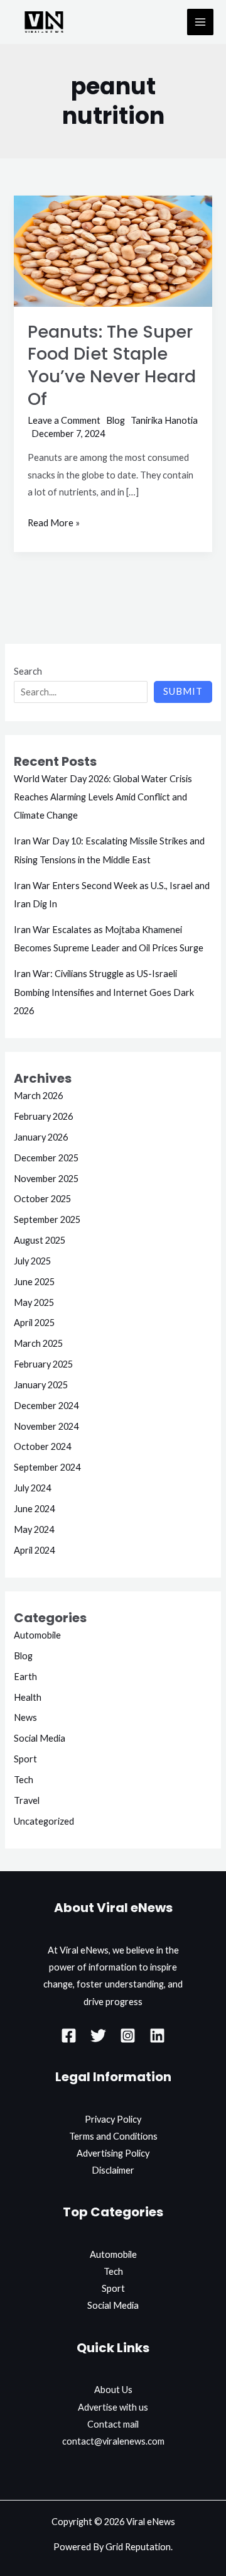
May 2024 (34, 1529)
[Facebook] (69, 2036)
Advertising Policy (113, 2153)
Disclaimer (113, 2170)
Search (28, 671)
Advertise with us (113, 2407)
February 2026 (43, 1116)
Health (28, 1697)
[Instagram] (128, 2036)
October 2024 (42, 1446)
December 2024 (46, 1406)
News (25, 1717)
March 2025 (38, 1343)
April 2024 (34, 1550)
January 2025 (41, 1385)
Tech (24, 1780)
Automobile (37, 1635)
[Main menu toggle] (200, 22)
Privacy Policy (113, 2119)
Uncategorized (44, 1821)
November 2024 (46, 1426)
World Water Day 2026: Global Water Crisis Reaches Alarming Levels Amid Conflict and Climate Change (103, 797)
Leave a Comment (64, 420)
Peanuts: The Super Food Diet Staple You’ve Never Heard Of (112, 365)
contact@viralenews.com (113, 2441)
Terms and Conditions (113, 2136)
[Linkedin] (157, 2036)
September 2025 (47, 1219)
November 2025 (46, 1179)
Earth (25, 1677)
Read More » (54, 521)
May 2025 (34, 1302)
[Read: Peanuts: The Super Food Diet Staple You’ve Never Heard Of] (113, 250)
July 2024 (32, 1488)
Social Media (40, 1738)
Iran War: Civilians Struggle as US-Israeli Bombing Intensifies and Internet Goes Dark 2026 (104, 992)
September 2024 (47, 1467)
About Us (113, 2390)
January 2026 (41, 1137)
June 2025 (34, 1282)
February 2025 (43, 1364)
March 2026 (38, 1096)
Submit (183, 691)
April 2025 (34, 1323)
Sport (25, 1759)
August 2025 (40, 1240)
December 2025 (46, 1158)
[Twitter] (98, 2036)
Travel (27, 1800)
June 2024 (34, 1509)
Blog (116, 420)
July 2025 (32, 1261)
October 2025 (42, 1199)
